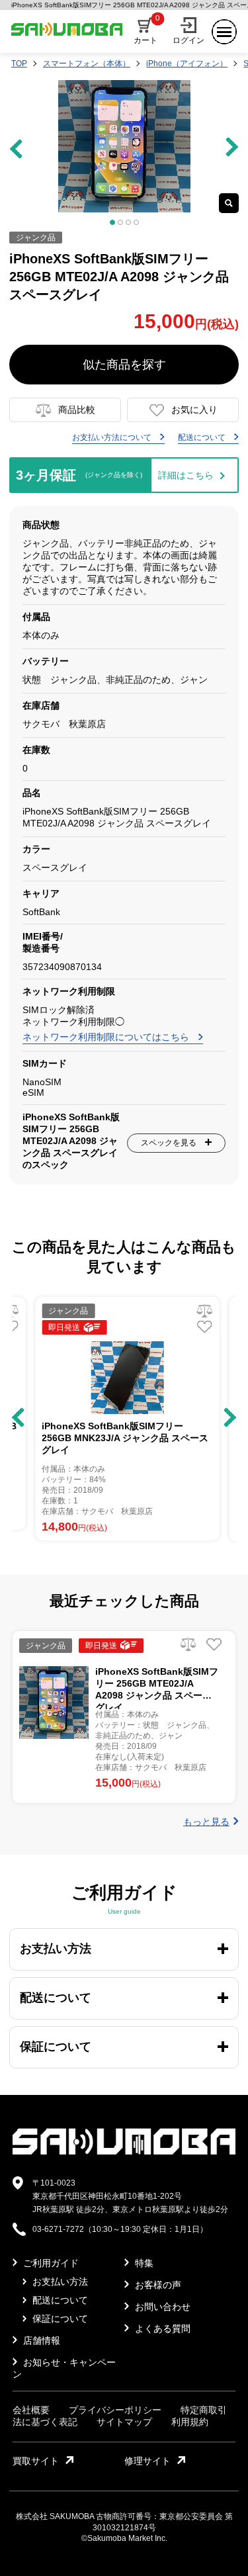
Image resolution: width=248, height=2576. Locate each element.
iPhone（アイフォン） (187, 64)
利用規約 (190, 2422)
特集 (143, 2263)
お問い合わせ (161, 2307)
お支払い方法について (113, 437)
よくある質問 (161, 2329)
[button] (18, 1417)
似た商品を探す (124, 365)
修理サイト (147, 2461)
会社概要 (31, 2410)
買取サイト (36, 2461)
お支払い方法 (59, 2282)
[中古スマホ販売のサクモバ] (124, 2152)
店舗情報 (40, 2340)
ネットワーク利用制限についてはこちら (107, 1037)
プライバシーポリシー (115, 2410)
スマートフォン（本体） (87, 64)
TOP (19, 64)
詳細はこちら (186, 475)
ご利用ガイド (50, 2263)
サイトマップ (124, 2422)
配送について (203, 437)
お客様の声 (157, 2285)
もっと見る (206, 1822)
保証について (59, 2319)
